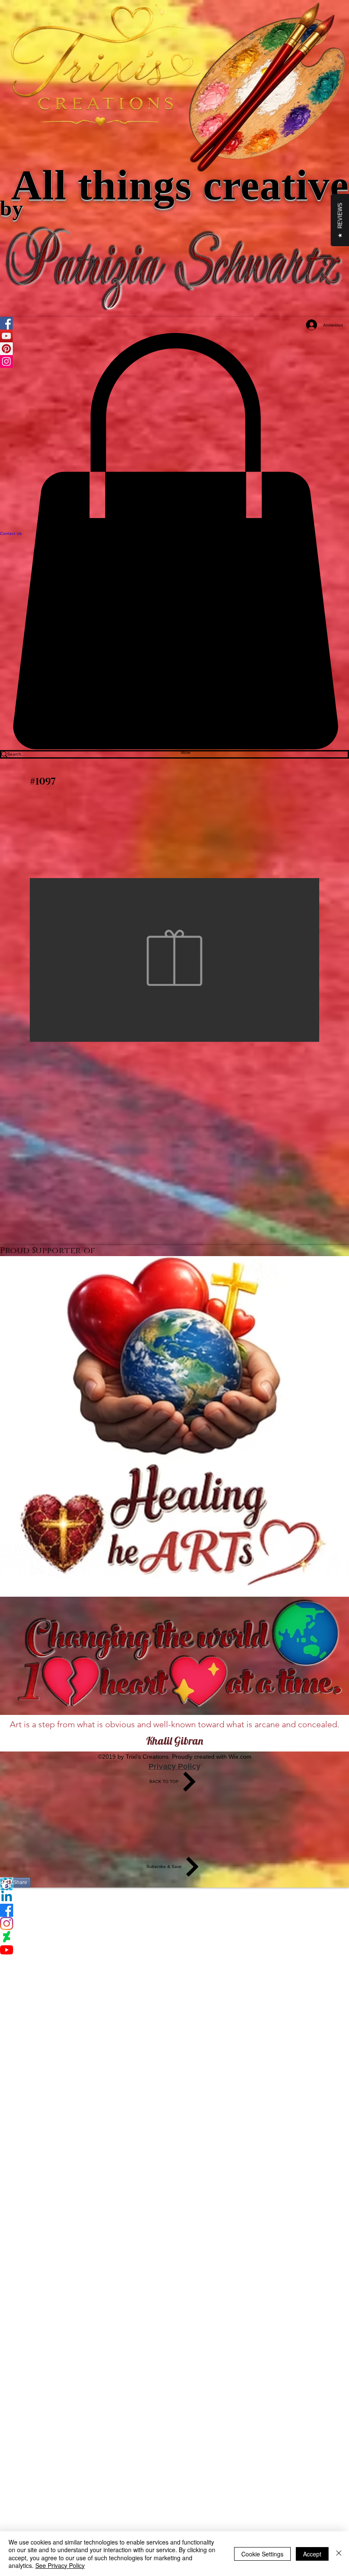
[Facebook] (174, 1910)
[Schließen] (339, 2554)
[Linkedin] (174, 1897)
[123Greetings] (174, 1884)
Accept (312, 2554)
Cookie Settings (262, 2554)
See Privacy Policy (60, 2565)
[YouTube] (174, 1950)
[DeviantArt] (174, 1937)
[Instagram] (174, 1923)
